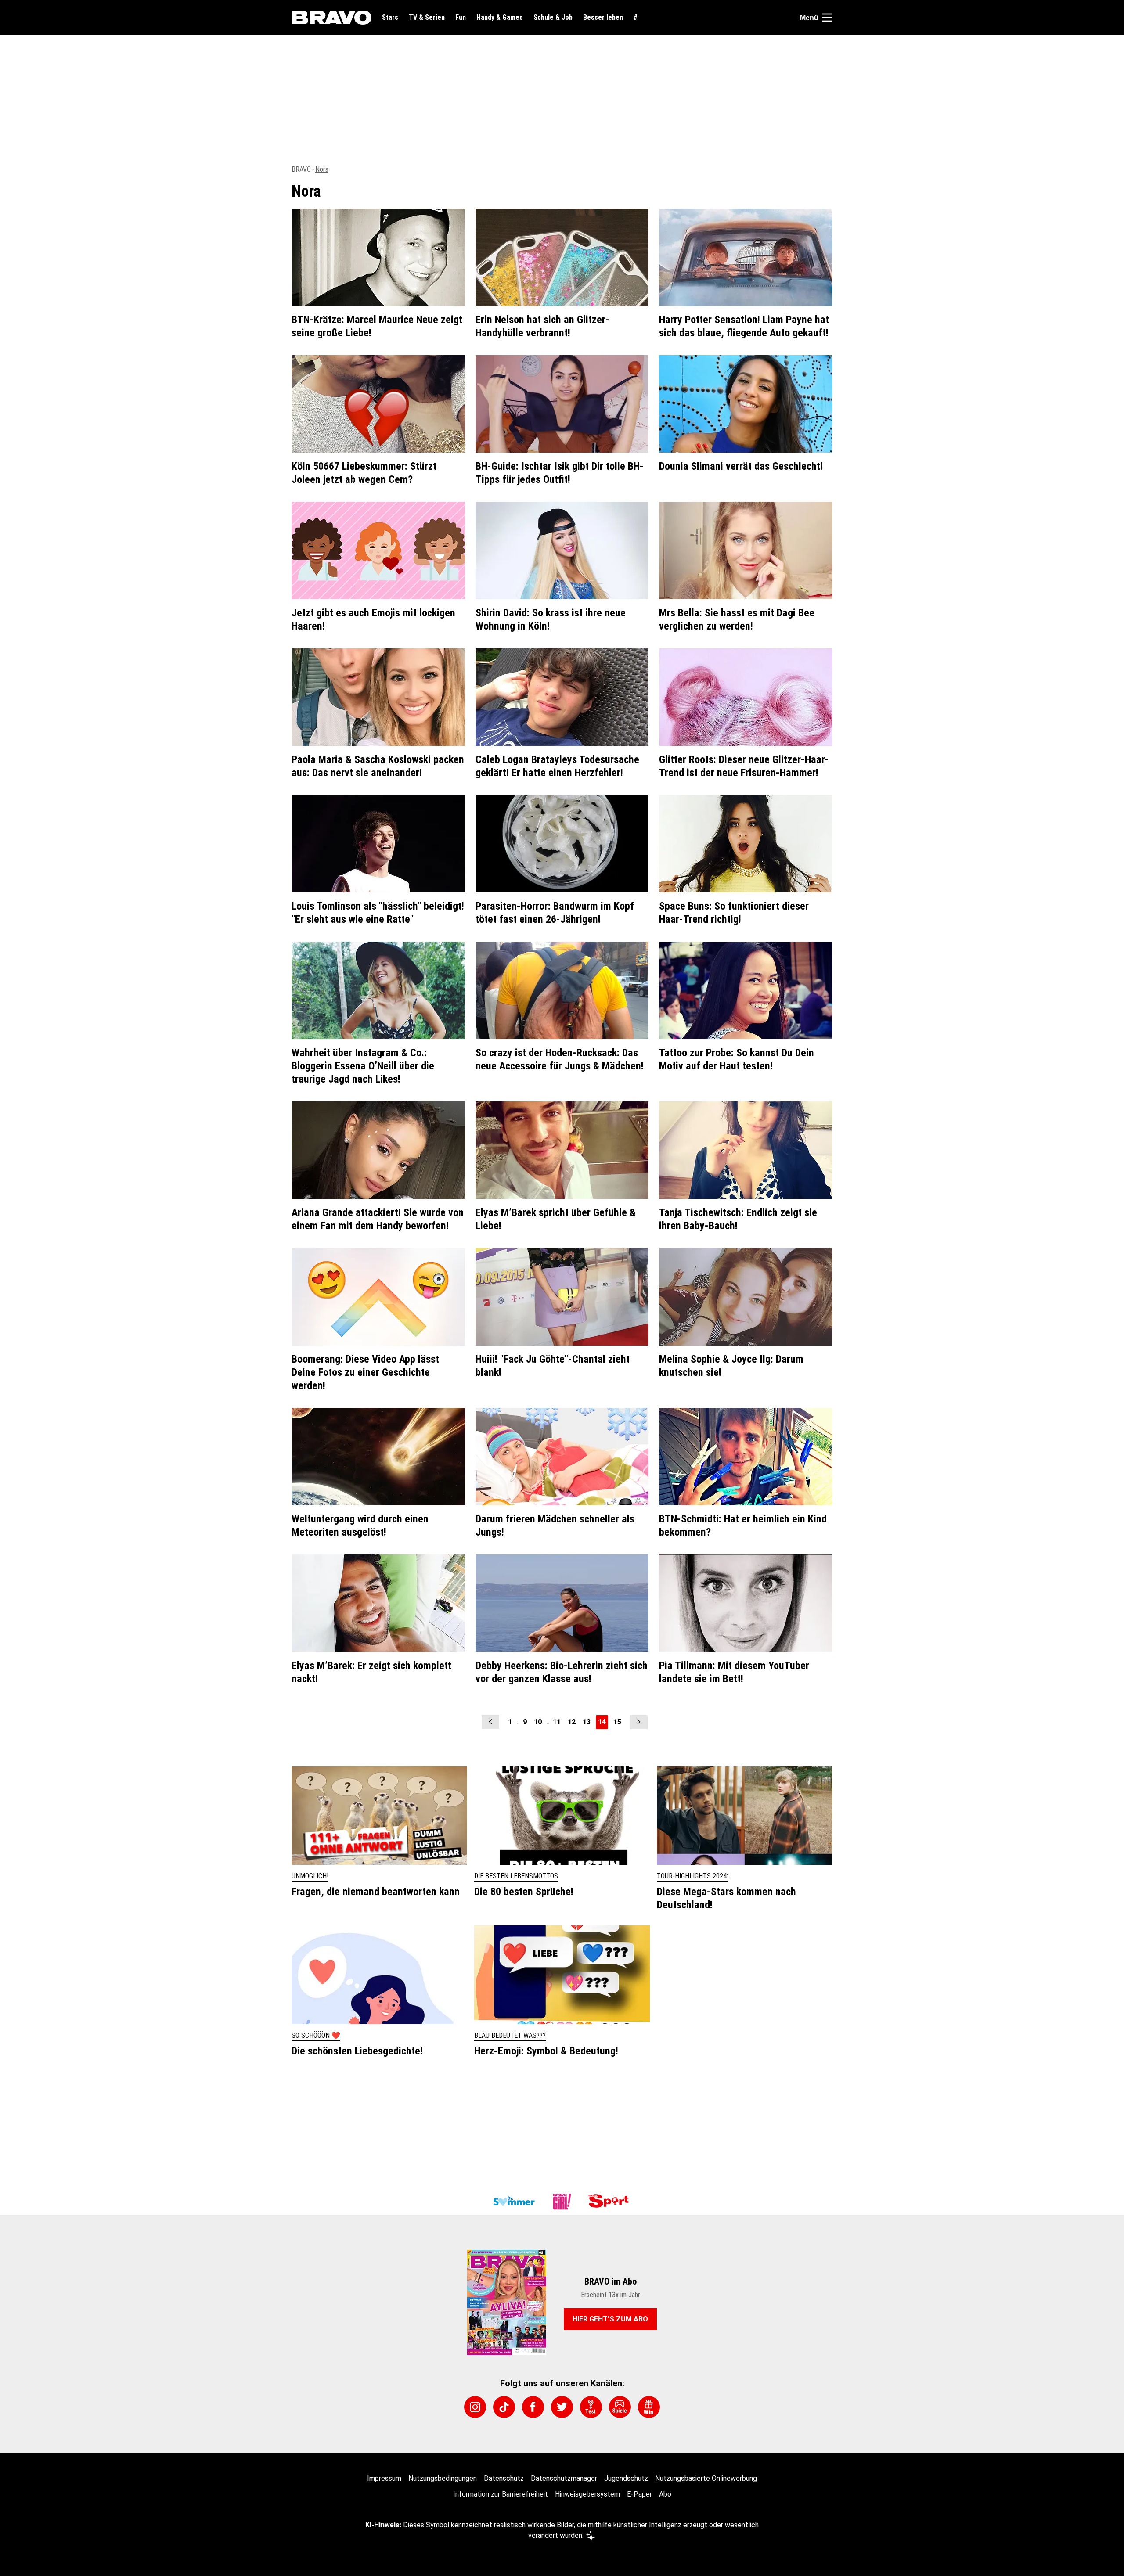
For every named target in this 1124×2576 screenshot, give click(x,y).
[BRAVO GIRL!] (562, 2202)
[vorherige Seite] (490, 1722)
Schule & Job (553, 18)
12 (572, 1722)
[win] (649, 2407)
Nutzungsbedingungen (443, 2478)
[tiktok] (504, 2407)
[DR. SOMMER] (514, 2202)
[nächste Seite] (639, 1722)
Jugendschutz (626, 2478)
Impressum (384, 2478)
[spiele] (620, 2407)
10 (538, 1722)
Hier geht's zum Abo (610, 2319)
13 (587, 1722)
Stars (390, 18)
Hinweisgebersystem (587, 2494)
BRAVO (301, 169)
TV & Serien (427, 18)
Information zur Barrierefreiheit (501, 2494)
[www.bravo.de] (331, 18)
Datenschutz (504, 2478)
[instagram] (475, 2407)
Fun (461, 18)
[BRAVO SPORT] (610, 2202)
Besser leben (603, 18)
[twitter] (562, 2407)
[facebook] (533, 2407)
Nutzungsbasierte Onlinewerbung (706, 2478)
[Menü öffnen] (827, 18)
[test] (591, 2407)
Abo (665, 2494)
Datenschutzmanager (564, 2478)
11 (557, 1722)
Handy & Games (500, 18)
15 (617, 1722)
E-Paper (639, 2494)
